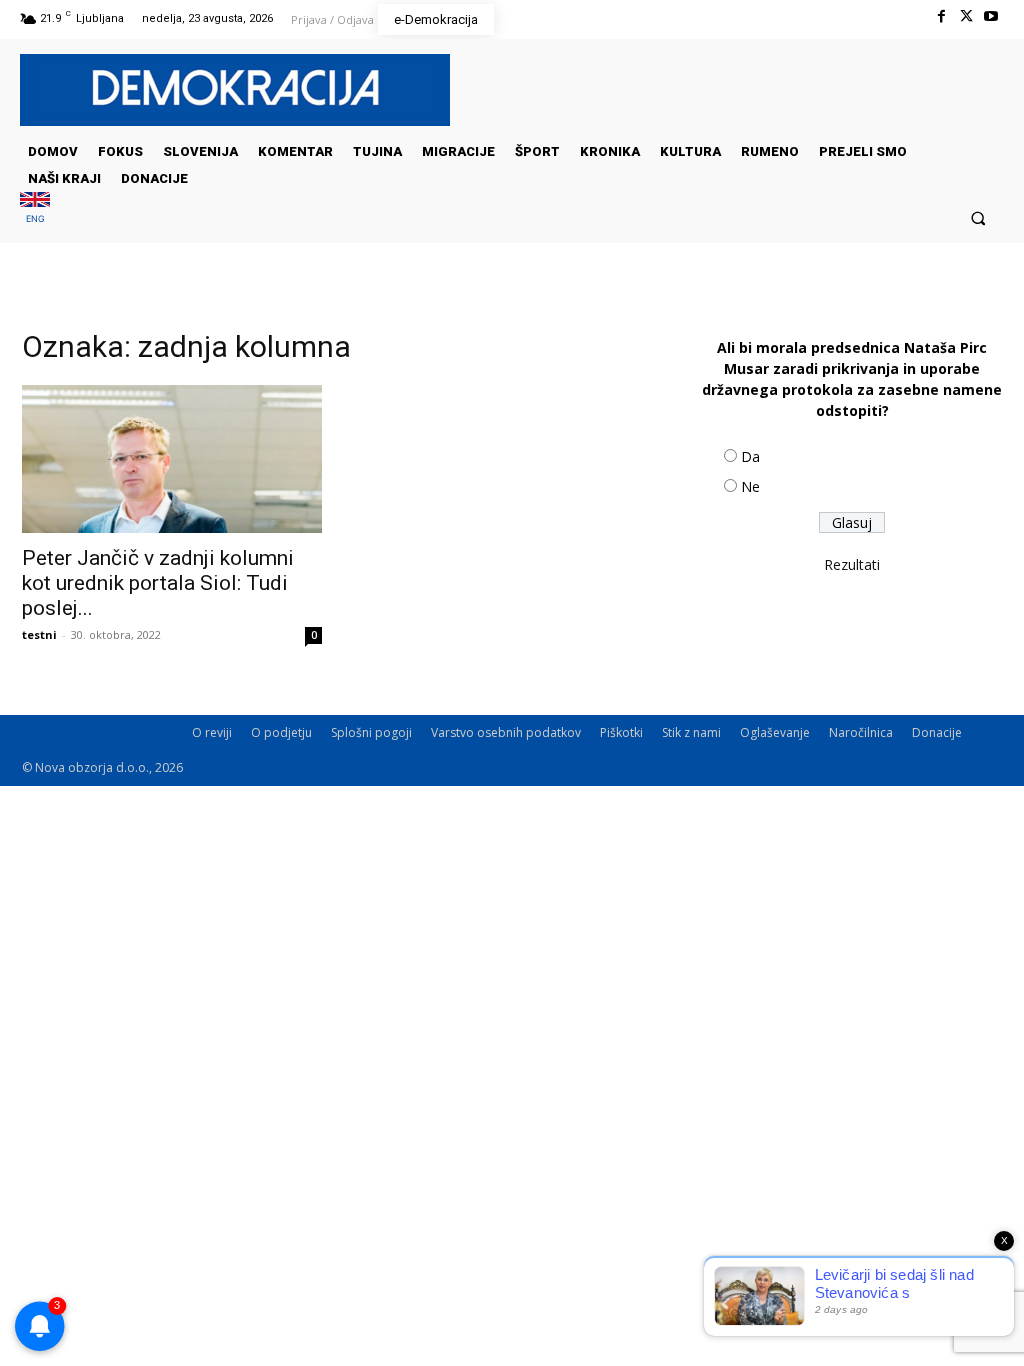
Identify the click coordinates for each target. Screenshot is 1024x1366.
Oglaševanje (775, 732)
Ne (750, 486)
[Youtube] (991, 16)
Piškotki (621, 732)
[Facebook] (940, 16)
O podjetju (281, 732)
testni (39, 634)
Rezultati (852, 564)
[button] (978, 217)
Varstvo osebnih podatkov (506, 732)
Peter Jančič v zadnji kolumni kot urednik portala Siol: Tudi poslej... (158, 583)
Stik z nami (691, 732)
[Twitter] (966, 16)
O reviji (212, 732)
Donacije (937, 732)
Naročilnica (861, 732)
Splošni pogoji (371, 732)
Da (750, 456)
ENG (35, 218)
